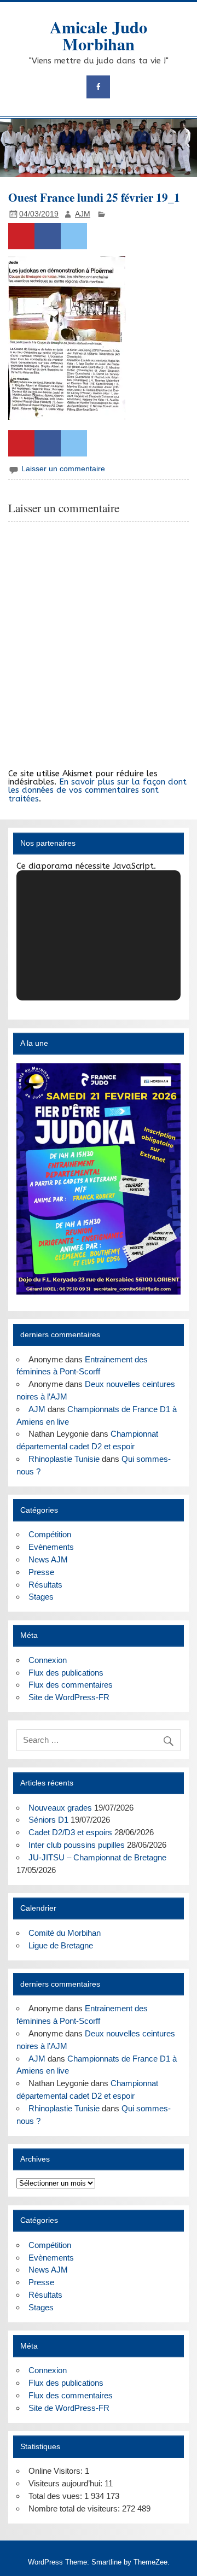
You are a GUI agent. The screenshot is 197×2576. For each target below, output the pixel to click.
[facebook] (98, 87)
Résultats (45, 1585)
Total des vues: (56, 2496)
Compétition (50, 1534)
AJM (83, 214)
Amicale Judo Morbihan (99, 35)
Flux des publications (66, 1673)
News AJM (48, 1559)
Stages (41, 1597)
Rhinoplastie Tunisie (64, 1459)
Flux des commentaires (71, 1685)
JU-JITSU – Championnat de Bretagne (97, 1857)
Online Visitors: (57, 2471)
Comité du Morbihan (65, 1933)
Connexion (48, 1660)
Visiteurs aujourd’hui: (66, 2483)
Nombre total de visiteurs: (75, 2508)
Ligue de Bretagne (61, 1945)
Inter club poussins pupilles (77, 1845)
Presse (41, 1572)
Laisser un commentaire (63, 469)
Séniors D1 (48, 1820)
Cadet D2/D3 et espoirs (70, 1832)
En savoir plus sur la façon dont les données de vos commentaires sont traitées (97, 790)
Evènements (51, 1547)
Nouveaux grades (60, 1808)
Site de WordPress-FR (69, 1697)
